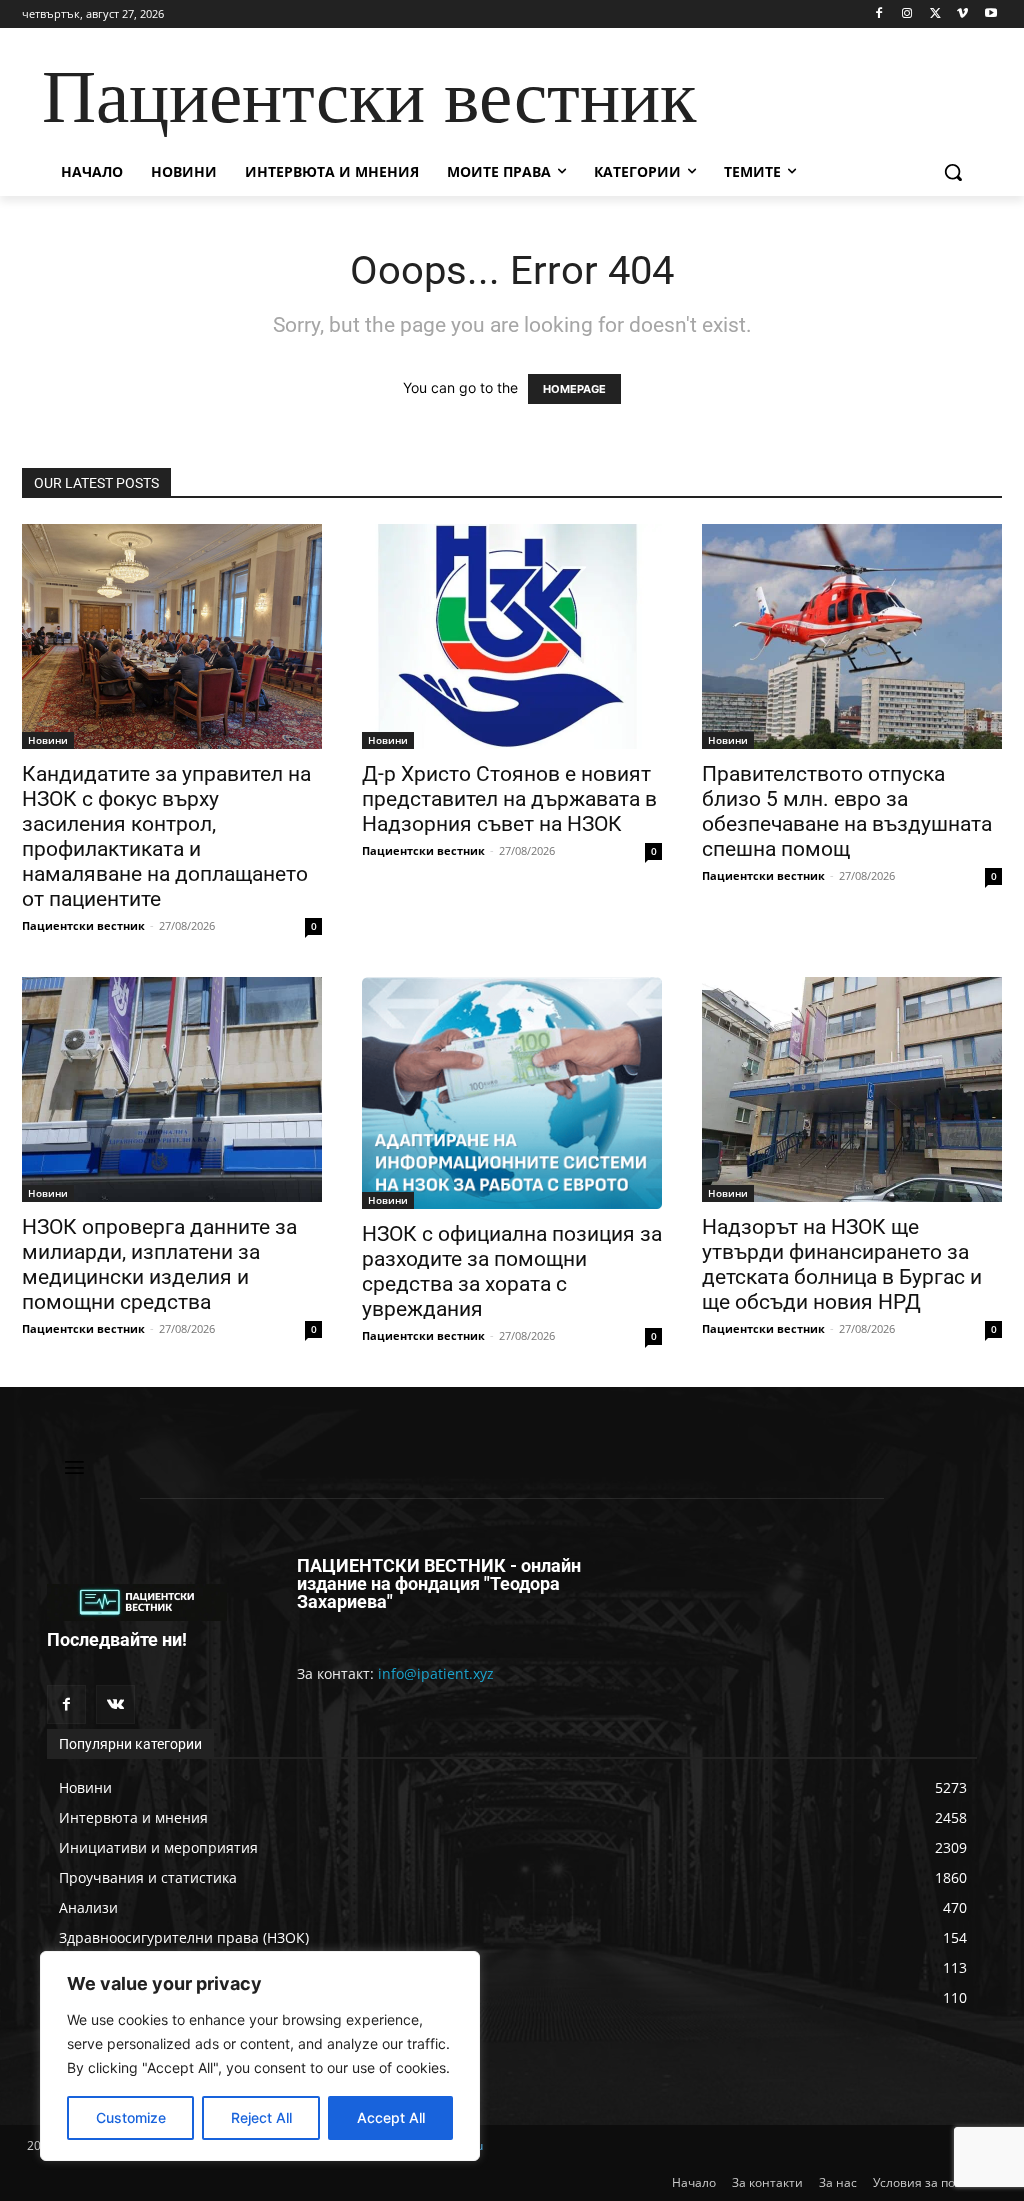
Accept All (391, 2117)
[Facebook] (879, 14)
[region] (260, 2056)
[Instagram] (907, 14)
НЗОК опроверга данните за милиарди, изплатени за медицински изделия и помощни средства (159, 1264)
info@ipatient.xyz (436, 1673)
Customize (131, 2117)
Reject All (261, 2117)
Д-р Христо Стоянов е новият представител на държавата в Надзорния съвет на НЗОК (509, 799)
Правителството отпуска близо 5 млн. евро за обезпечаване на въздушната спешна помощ (847, 811)
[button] (953, 172)
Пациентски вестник (83, 925)
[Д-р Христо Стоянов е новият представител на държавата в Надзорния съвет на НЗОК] (512, 636)
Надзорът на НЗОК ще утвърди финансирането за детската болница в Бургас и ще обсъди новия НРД (842, 1264)
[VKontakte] (115, 1704)
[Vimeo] (962, 14)
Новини (48, 740)
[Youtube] (990, 14)
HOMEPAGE (574, 389)
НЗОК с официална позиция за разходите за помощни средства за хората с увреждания (512, 1271)
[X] (935, 14)
